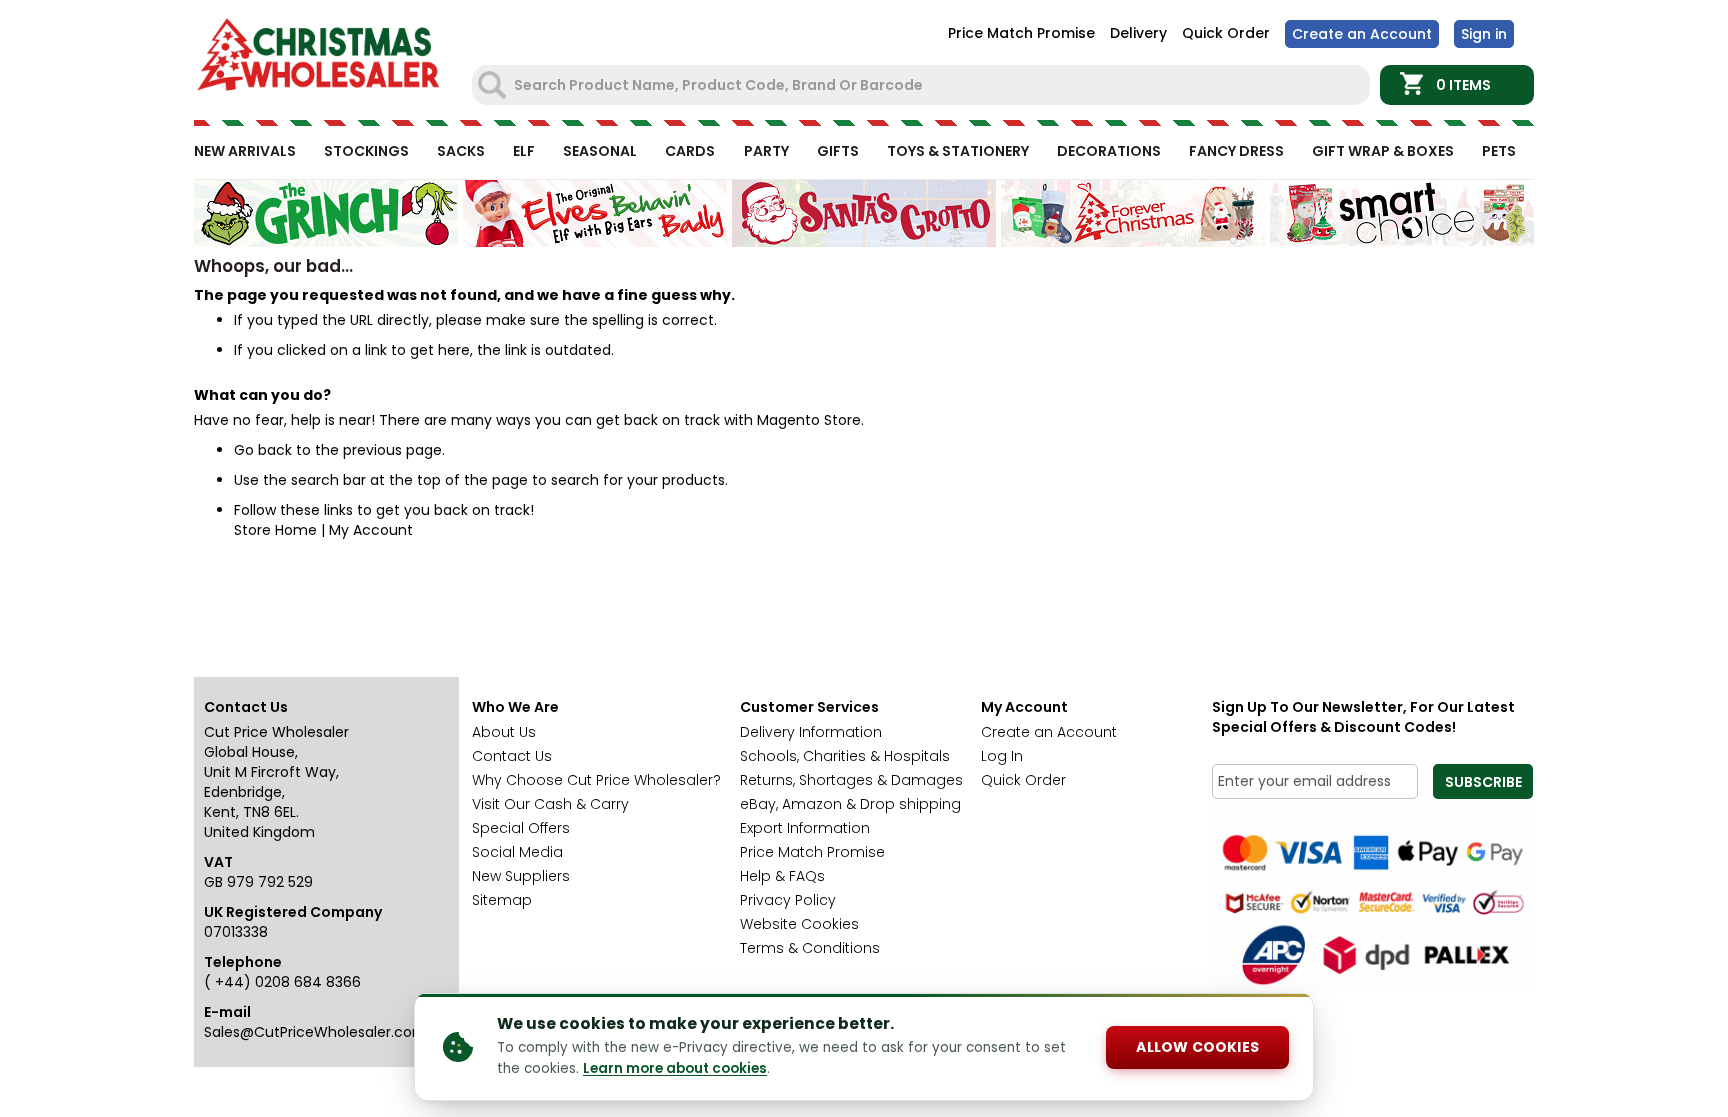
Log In (1002, 756)
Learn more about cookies (675, 1068)
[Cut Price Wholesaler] (319, 57)
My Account (371, 530)
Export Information (805, 828)
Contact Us (512, 756)
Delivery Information (811, 732)
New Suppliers (521, 876)
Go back (263, 450)
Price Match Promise (1021, 33)
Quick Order (1226, 33)
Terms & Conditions (810, 948)
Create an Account (1362, 34)
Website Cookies (799, 924)
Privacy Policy (788, 900)
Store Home (275, 530)
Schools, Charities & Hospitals (845, 756)
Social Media (517, 852)
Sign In (1484, 34)
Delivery (1138, 33)
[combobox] (923, 85)
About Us (504, 732)
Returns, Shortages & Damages (851, 780)
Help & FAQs (782, 876)
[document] (864, 1047)
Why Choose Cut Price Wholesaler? (596, 780)
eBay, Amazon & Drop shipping (850, 804)
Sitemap (502, 900)
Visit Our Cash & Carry (550, 804)
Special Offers (521, 828)
